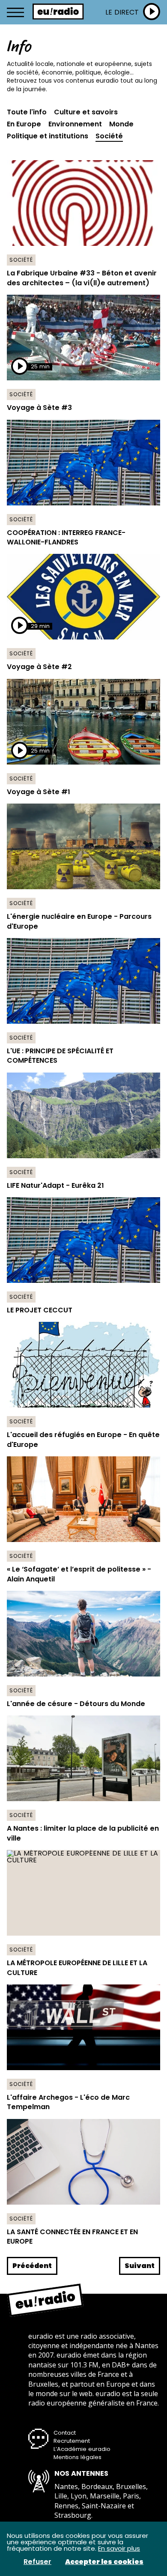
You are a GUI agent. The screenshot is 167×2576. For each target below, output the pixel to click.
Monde (121, 124)
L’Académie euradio (82, 2449)
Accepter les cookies (104, 2562)
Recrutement (72, 2441)
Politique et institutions (48, 136)
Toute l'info (27, 112)
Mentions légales (78, 2457)
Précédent (32, 2266)
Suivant (140, 2266)
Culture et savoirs (86, 112)
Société (109, 136)
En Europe (24, 124)
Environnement (75, 124)
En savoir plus (119, 2548)
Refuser (37, 2562)
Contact (65, 2433)
